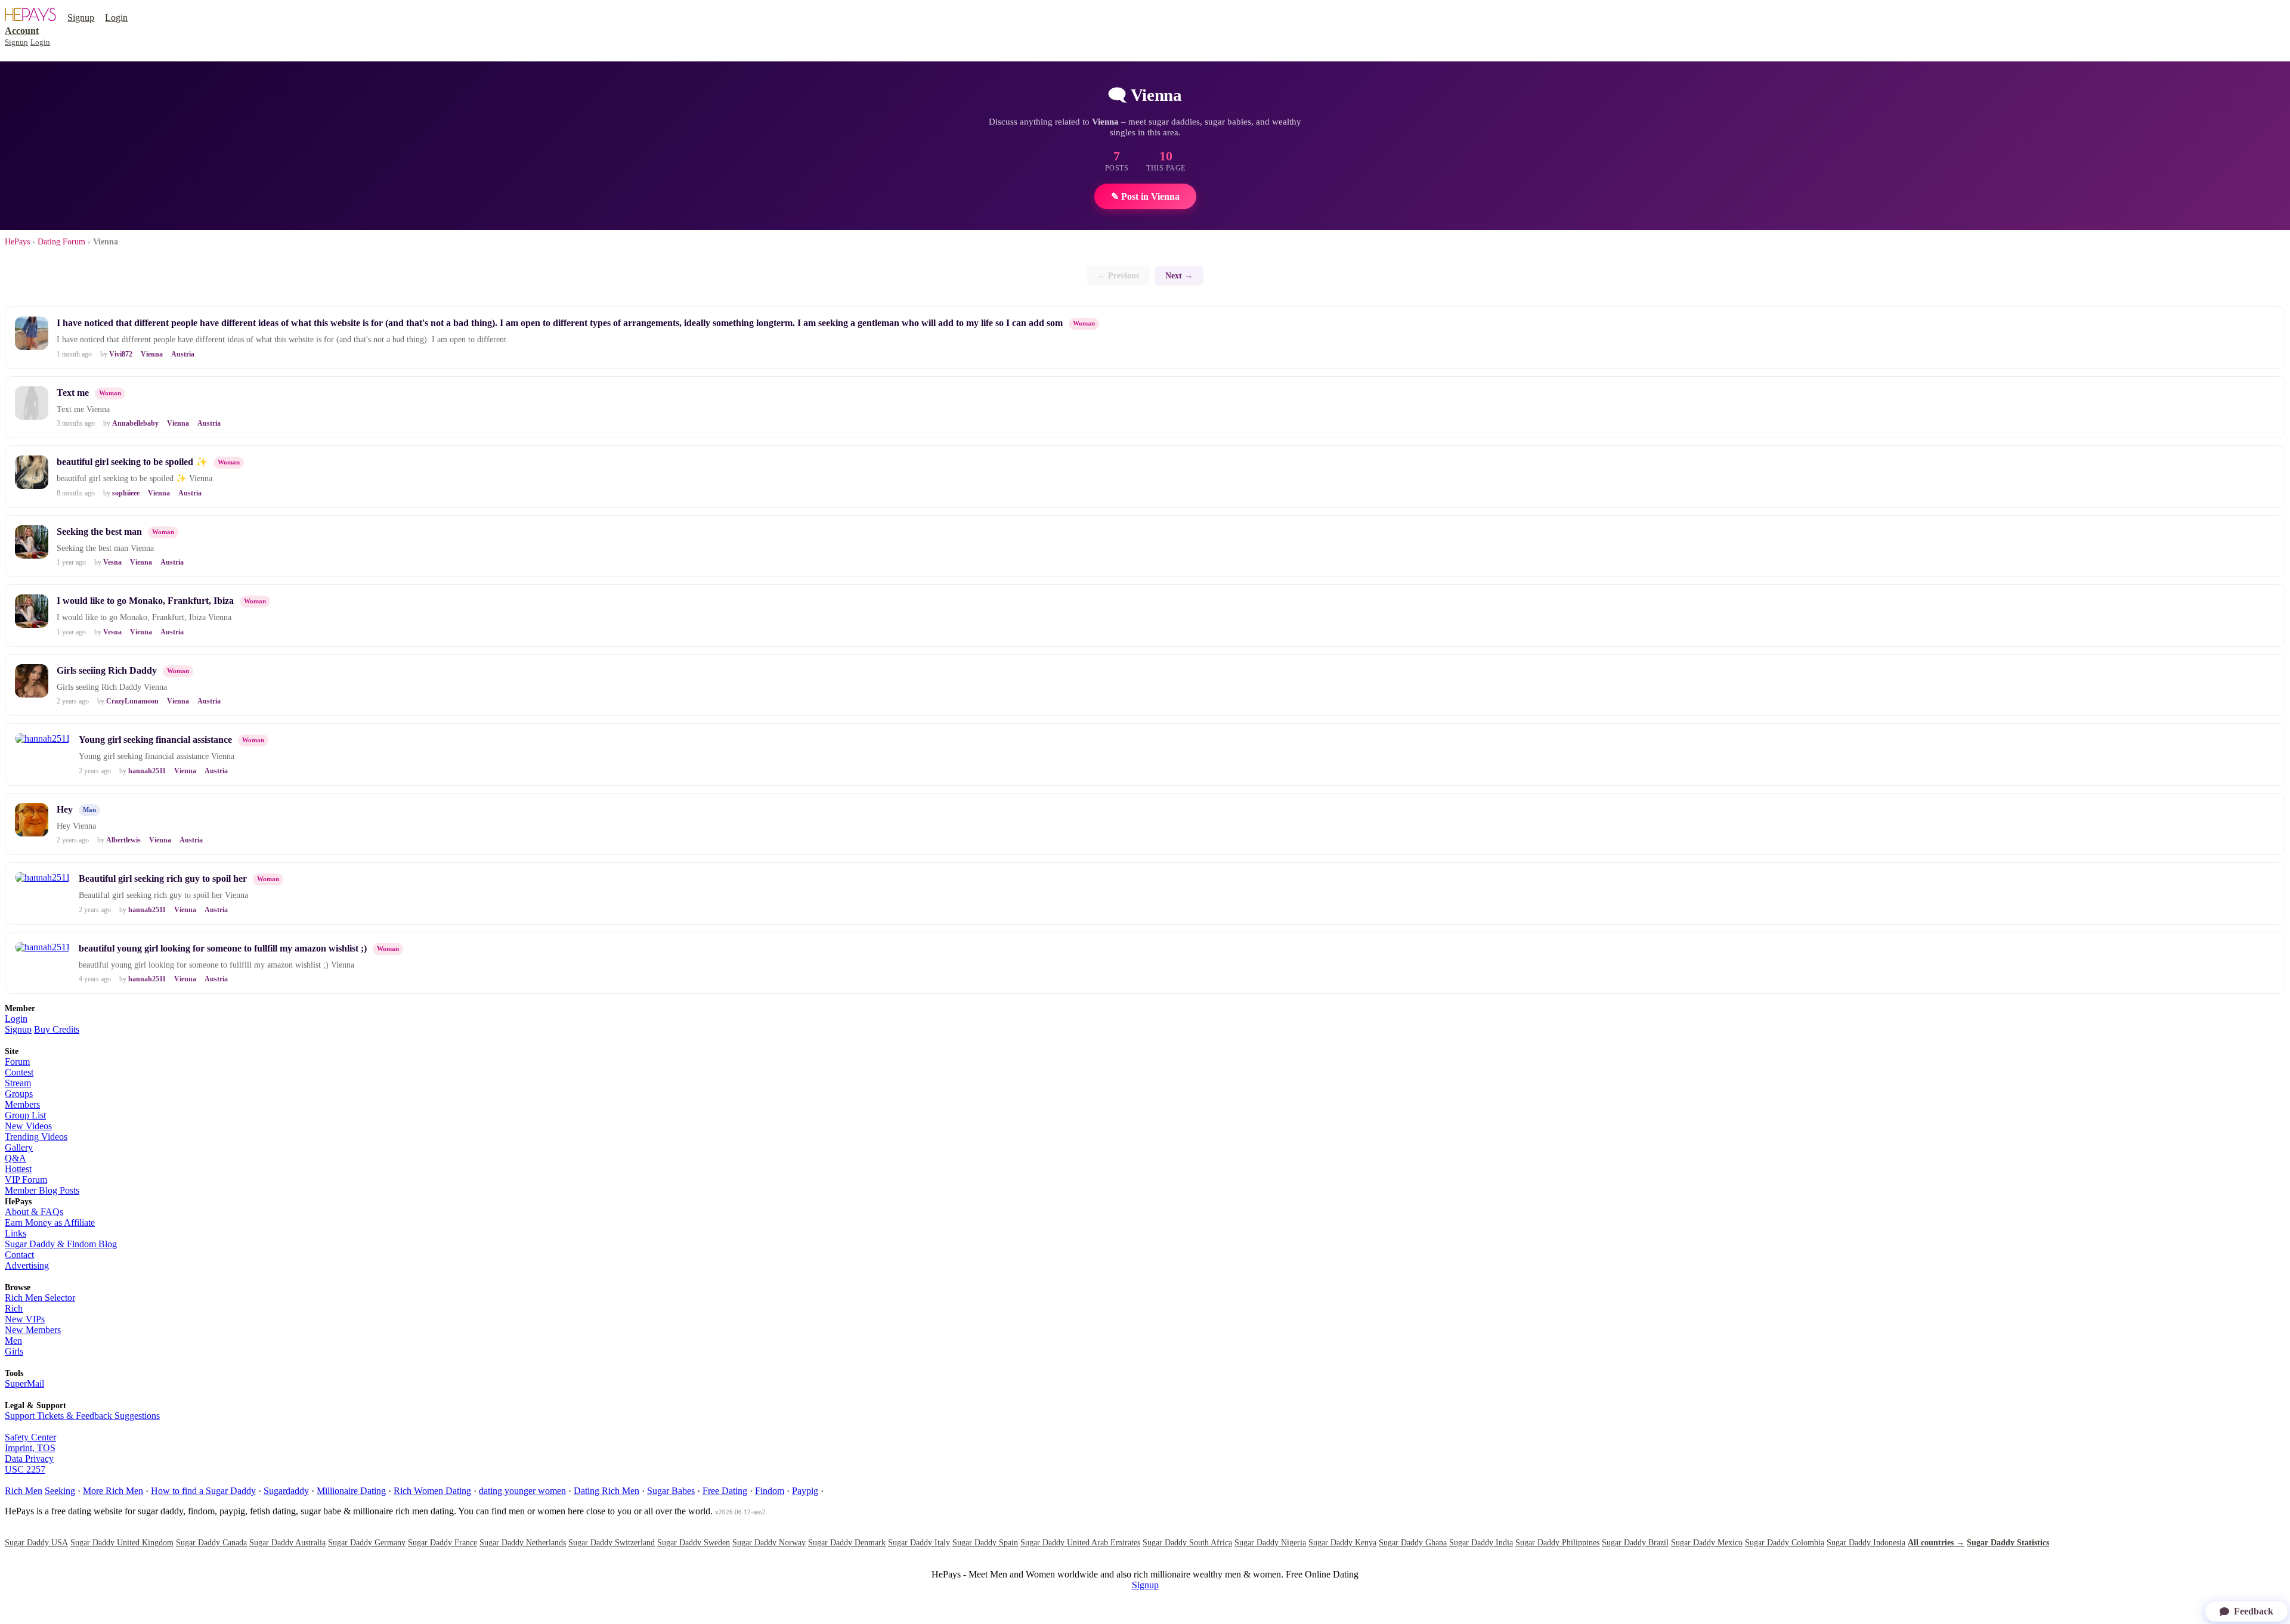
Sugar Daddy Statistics (2008, 1543)
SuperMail (24, 1383)
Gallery (19, 1147)
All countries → (1936, 1543)
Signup (81, 18)
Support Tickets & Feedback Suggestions (82, 1416)
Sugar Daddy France (442, 1543)
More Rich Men (113, 1491)
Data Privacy (29, 1459)
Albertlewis (123, 840)
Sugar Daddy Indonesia (1866, 1543)
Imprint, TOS (30, 1448)
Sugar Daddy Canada (211, 1543)
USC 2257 (25, 1469)
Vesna (112, 562)
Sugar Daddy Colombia (1785, 1543)
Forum (17, 1062)
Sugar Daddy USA (36, 1543)
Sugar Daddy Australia (287, 1543)
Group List (25, 1115)
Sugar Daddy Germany (367, 1543)
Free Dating (725, 1491)
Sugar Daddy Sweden (694, 1543)
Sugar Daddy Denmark (847, 1543)
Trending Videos (36, 1137)
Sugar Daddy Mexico (1707, 1543)
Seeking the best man (99, 531)
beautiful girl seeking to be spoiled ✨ (132, 462)
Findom (770, 1491)
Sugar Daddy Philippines (1557, 1543)
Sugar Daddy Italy (919, 1543)
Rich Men (24, 1491)
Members (22, 1104)
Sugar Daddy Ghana (1413, 1543)
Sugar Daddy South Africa (1187, 1543)
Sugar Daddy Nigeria (1270, 1543)
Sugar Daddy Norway (769, 1543)
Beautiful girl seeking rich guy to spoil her (163, 878)
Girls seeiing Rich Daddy (107, 670)
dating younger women (522, 1491)
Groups (19, 1094)
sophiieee (126, 493)
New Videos (28, 1126)
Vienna (152, 354)
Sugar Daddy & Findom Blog (61, 1244)
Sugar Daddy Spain (985, 1543)
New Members (33, 1330)
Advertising (27, 1265)
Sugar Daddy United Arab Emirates (1080, 1543)
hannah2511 (147, 771)
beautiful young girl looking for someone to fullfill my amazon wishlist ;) (223, 948)
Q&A (16, 1158)
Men (13, 1341)
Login (116, 18)
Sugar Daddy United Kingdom (122, 1543)
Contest (19, 1072)
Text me (73, 393)
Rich (14, 1308)
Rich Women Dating (432, 1491)
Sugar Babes (671, 1491)
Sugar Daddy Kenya (1342, 1543)
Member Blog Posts (42, 1190)
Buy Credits (57, 1029)
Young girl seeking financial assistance (155, 740)
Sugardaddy (286, 1491)
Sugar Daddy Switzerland (612, 1543)
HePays (17, 242)
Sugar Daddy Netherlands (523, 1543)
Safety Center (30, 1437)
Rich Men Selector (40, 1298)
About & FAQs (34, 1212)
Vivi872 (121, 354)
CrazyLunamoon (132, 701)
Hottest (18, 1169)
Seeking (60, 1491)
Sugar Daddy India (1481, 1543)
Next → (1179, 275)
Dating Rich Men (606, 1491)
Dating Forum (61, 242)
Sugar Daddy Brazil (1635, 1543)
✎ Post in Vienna (1145, 196)
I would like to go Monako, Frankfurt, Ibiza (145, 601)
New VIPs (25, 1319)
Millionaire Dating (351, 1491)
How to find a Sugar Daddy (203, 1491)
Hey (65, 809)
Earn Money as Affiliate (50, 1222)
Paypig (805, 1491)
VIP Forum (26, 1180)
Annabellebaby (135, 423)
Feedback (2254, 1611)
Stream (18, 1083)
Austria (183, 354)
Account (22, 31)
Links (16, 1233)
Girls (14, 1351)
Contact (19, 1255)
